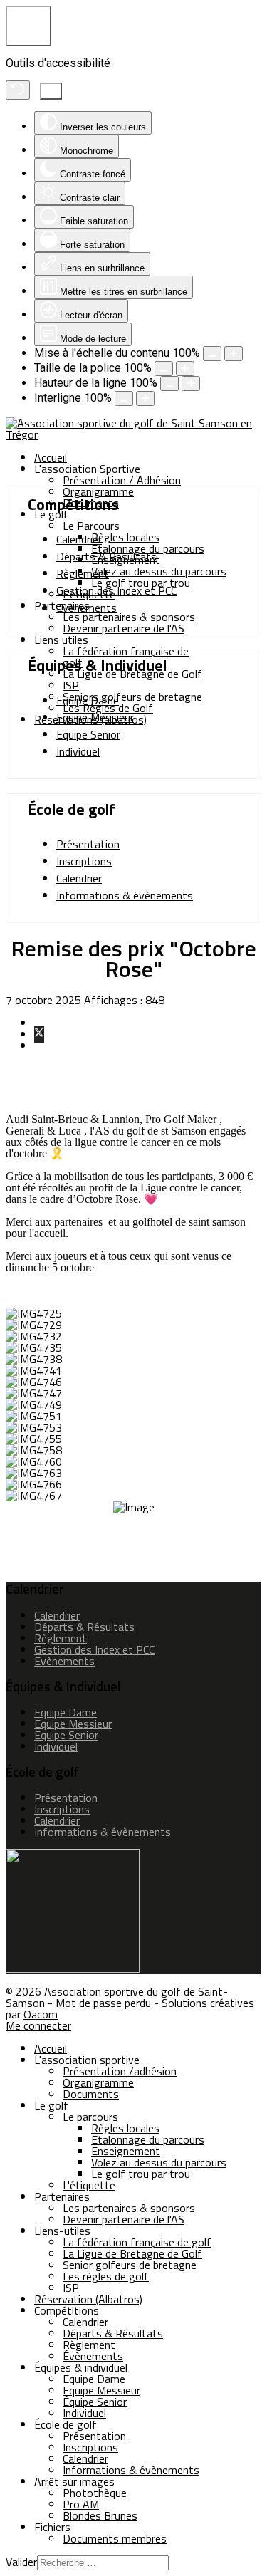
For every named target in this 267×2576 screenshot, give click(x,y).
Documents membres (115, 2538)
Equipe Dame (88, 700)
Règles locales (125, 537)
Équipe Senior (95, 2402)
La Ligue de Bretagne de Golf (132, 674)
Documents (91, 2094)
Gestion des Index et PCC (116, 590)
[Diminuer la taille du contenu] (212, 354)
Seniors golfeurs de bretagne (132, 697)
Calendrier (79, 539)
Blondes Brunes (100, 2515)
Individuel (78, 751)
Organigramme (98, 491)
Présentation (88, 844)
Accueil (51, 457)
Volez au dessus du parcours (159, 571)
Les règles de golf (106, 2276)
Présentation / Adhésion (122, 480)
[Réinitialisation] (18, 90)
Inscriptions (84, 861)
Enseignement (126, 2151)
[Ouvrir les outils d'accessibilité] (28, 26)
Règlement (83, 573)
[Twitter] (39, 1034)
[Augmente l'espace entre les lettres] (145, 398)
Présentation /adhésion (120, 2071)
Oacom (41, 2014)
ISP (71, 685)
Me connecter (38, 2025)
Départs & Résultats (106, 556)
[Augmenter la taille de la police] (185, 369)
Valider (21, 2562)
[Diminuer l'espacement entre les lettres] (124, 398)
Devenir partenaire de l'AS (124, 628)
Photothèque (95, 2493)
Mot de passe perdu (103, 2003)
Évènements (93, 2356)
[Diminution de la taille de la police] (164, 369)
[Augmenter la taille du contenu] (234, 354)
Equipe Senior (88, 734)
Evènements (87, 608)
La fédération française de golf (126, 657)
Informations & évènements (125, 895)
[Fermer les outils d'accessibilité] (51, 91)
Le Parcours (91, 526)
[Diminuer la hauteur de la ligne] (169, 384)
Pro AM (81, 2504)
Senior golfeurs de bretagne (130, 2265)
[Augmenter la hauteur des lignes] (191, 384)
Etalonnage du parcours (148, 2139)
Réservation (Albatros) (88, 2299)
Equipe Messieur (95, 717)
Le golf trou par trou (141, 2174)
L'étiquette (89, 2185)
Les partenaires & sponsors (129, 617)
